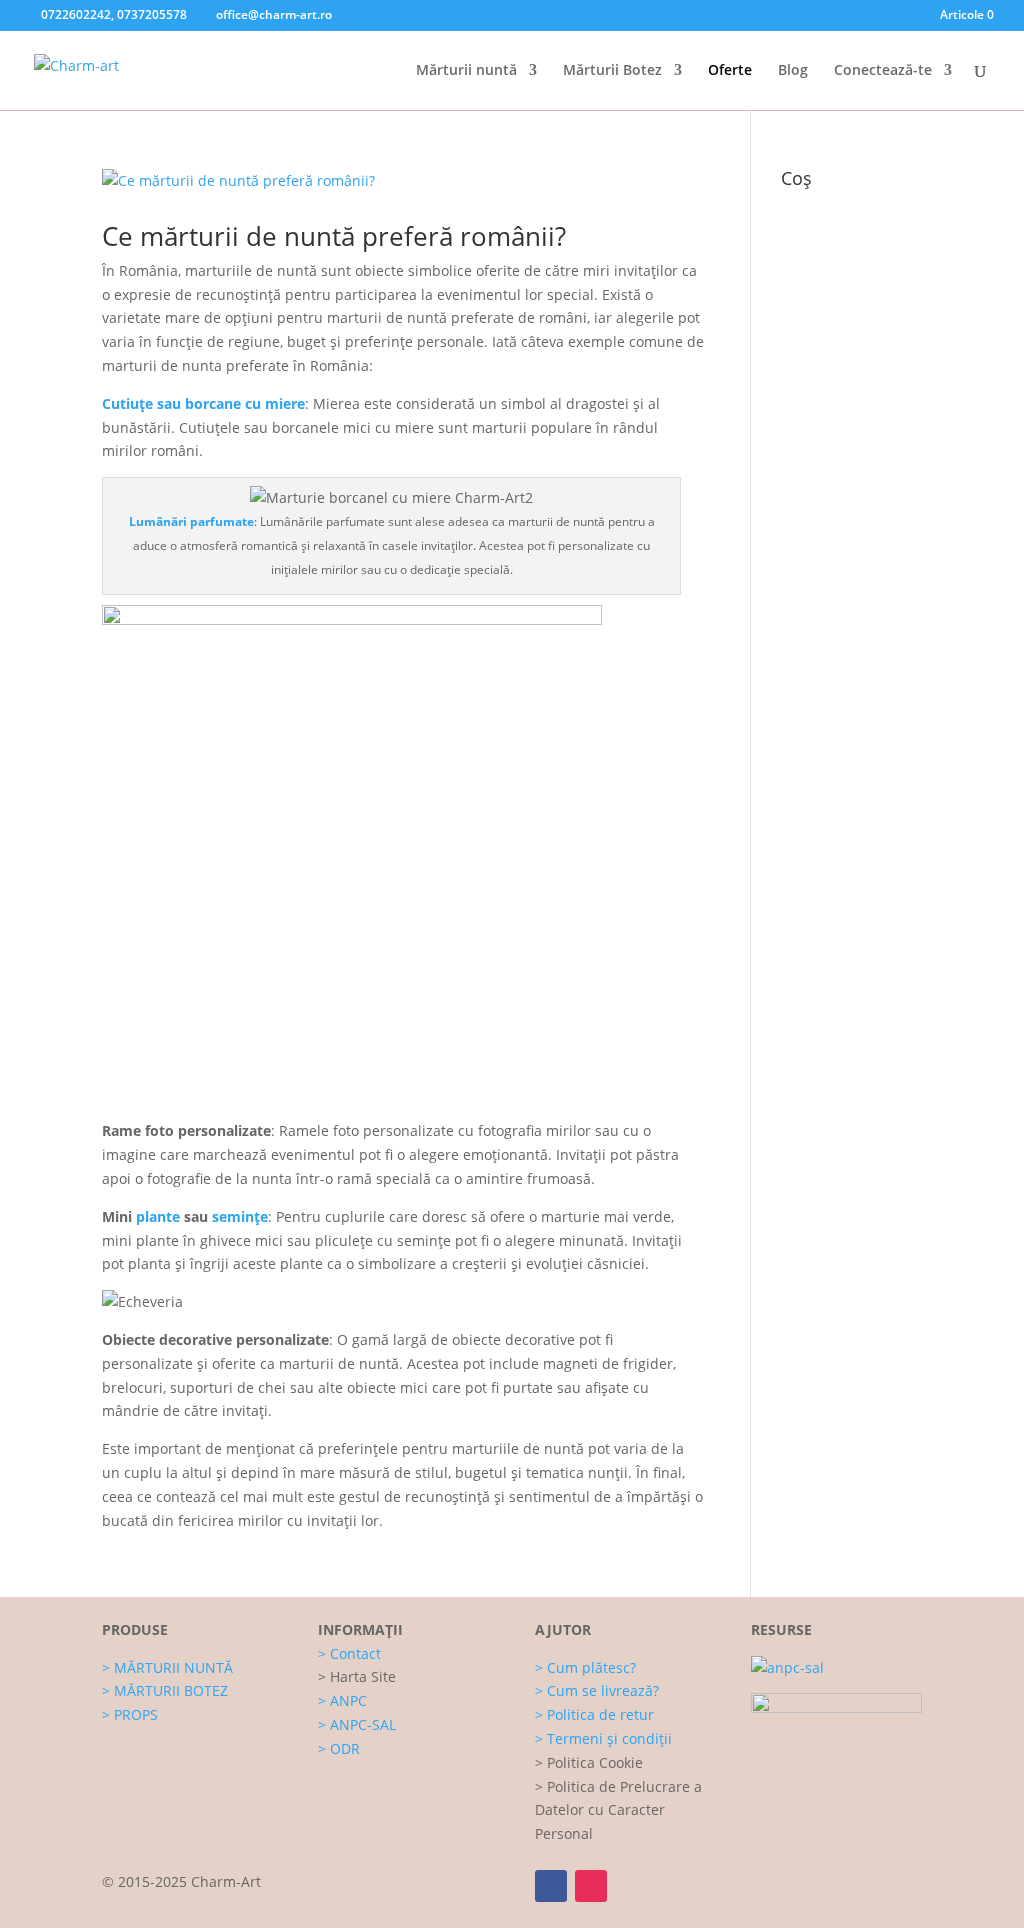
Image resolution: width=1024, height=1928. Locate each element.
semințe (240, 1216)
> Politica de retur (594, 1714)
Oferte (730, 71)
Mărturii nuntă (466, 71)
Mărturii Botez (612, 71)
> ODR (339, 1748)
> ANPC (342, 1700)
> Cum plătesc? (585, 1667)
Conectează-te (883, 71)
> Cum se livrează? (597, 1690)
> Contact (349, 1653)
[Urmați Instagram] (591, 1886)
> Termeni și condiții (603, 1738)
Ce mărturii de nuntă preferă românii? (334, 236)
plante (158, 1216)
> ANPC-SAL (357, 1724)
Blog (793, 71)
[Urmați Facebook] (551, 1886)
